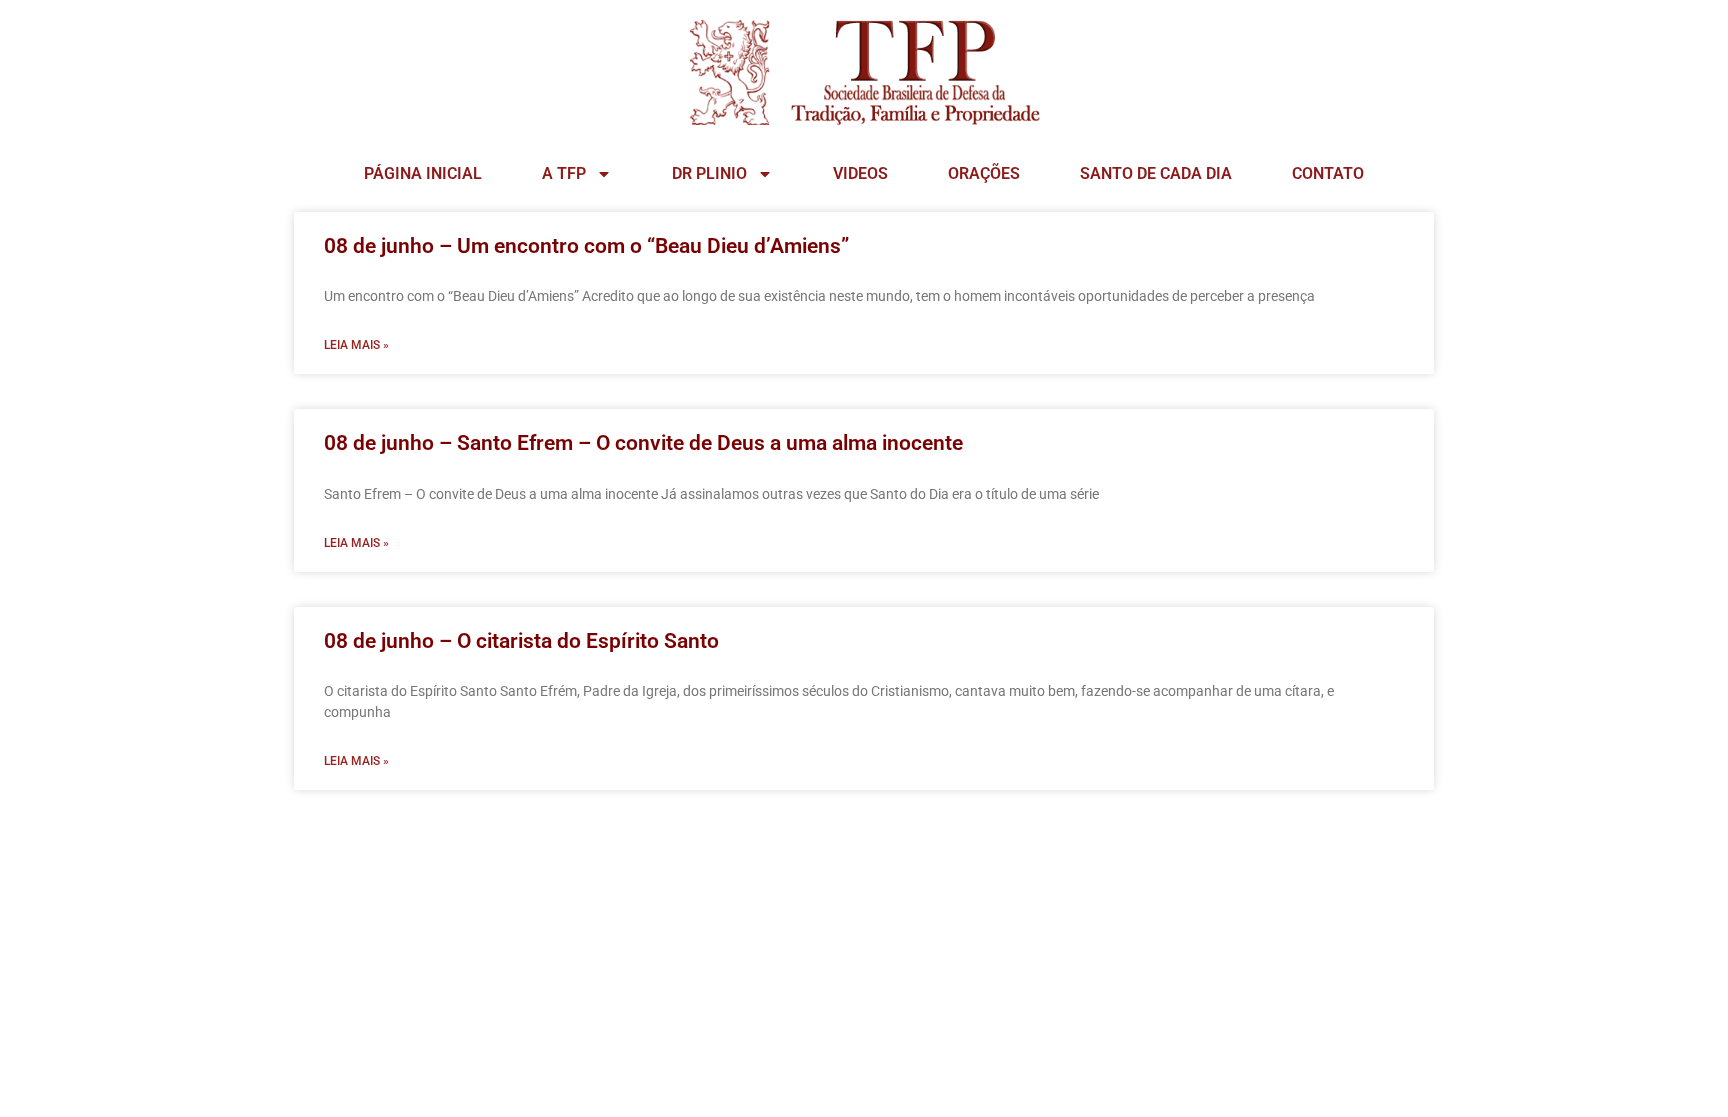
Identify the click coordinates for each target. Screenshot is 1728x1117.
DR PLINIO (709, 173)
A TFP (564, 173)
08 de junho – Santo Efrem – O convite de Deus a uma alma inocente (643, 443)
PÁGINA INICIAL (423, 173)
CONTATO (1328, 173)
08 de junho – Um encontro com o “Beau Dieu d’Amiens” (586, 246)
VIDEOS (860, 173)
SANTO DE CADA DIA (1156, 173)
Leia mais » (356, 345)
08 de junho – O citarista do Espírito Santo (521, 641)
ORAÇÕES (984, 173)
